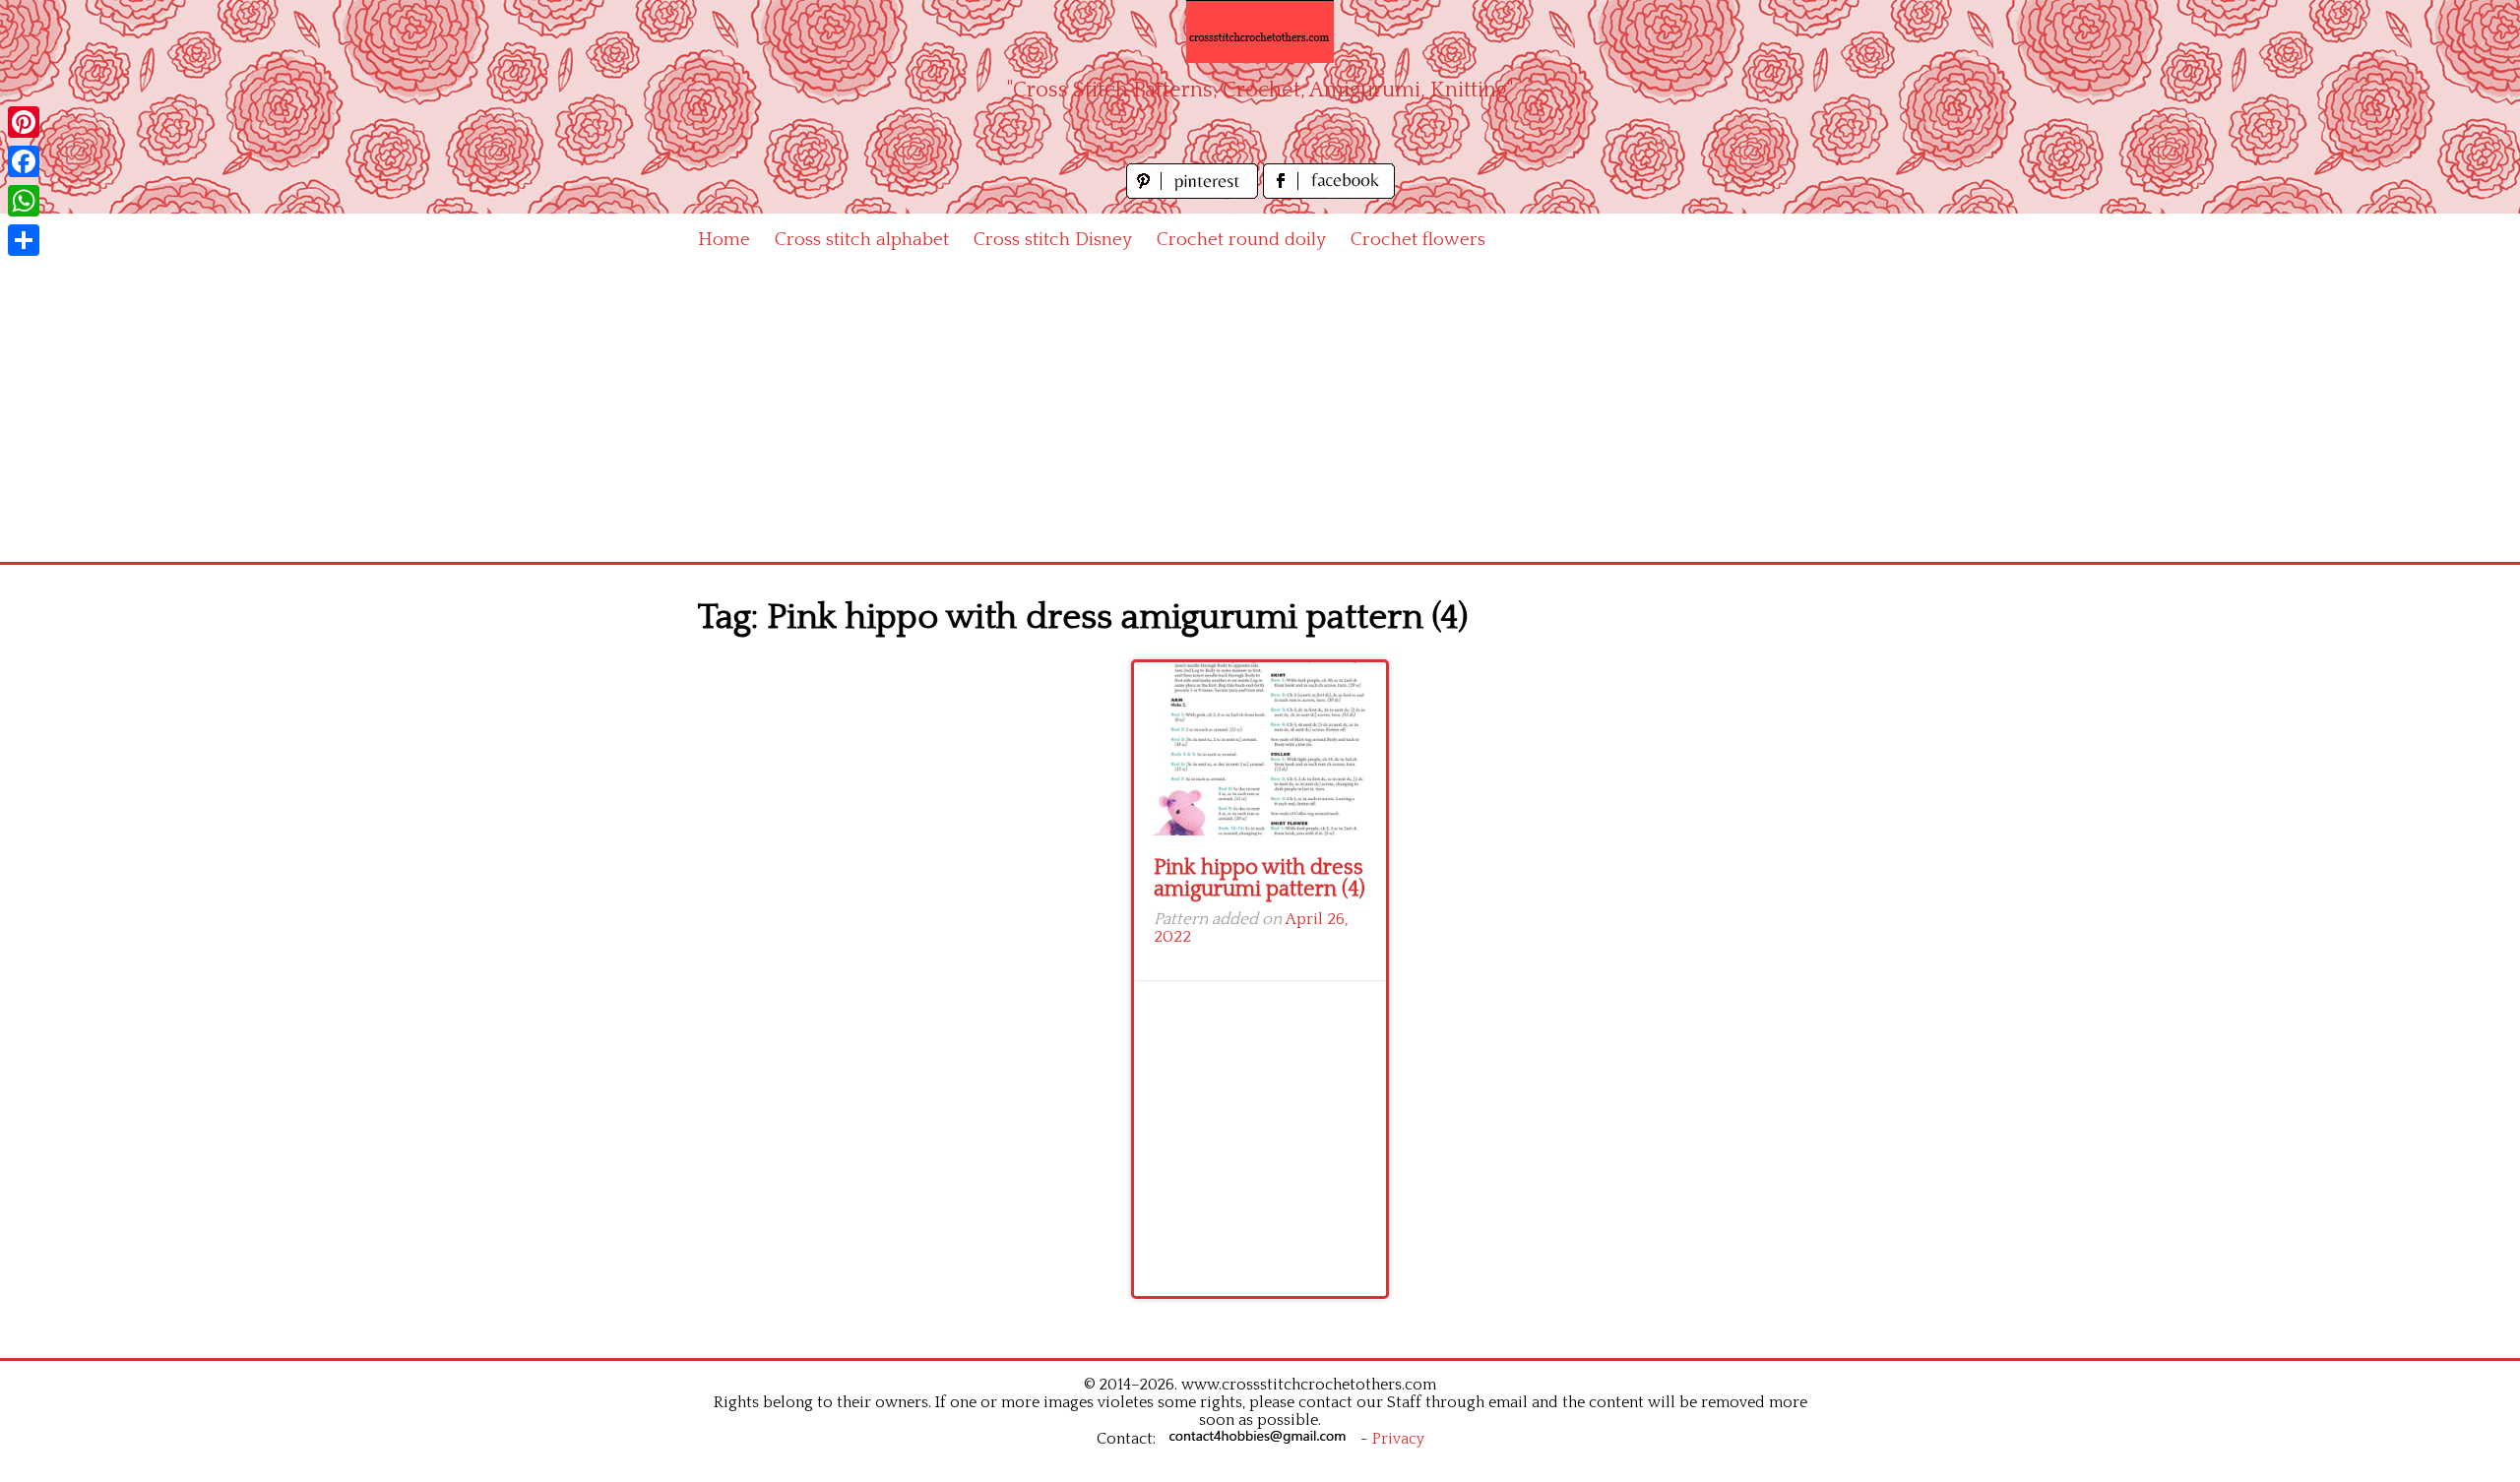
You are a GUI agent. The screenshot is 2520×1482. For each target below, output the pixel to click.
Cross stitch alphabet (862, 240)
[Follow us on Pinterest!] (1195, 193)
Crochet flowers (1418, 240)
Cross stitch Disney (1053, 240)
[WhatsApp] (24, 201)
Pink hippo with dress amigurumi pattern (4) (1260, 878)
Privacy (1398, 1439)
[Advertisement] (1260, 414)
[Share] (24, 240)
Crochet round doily (1241, 240)
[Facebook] (24, 161)
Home (724, 240)
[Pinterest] (24, 122)
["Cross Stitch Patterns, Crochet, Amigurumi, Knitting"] (1260, 31)
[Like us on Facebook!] (1329, 193)
